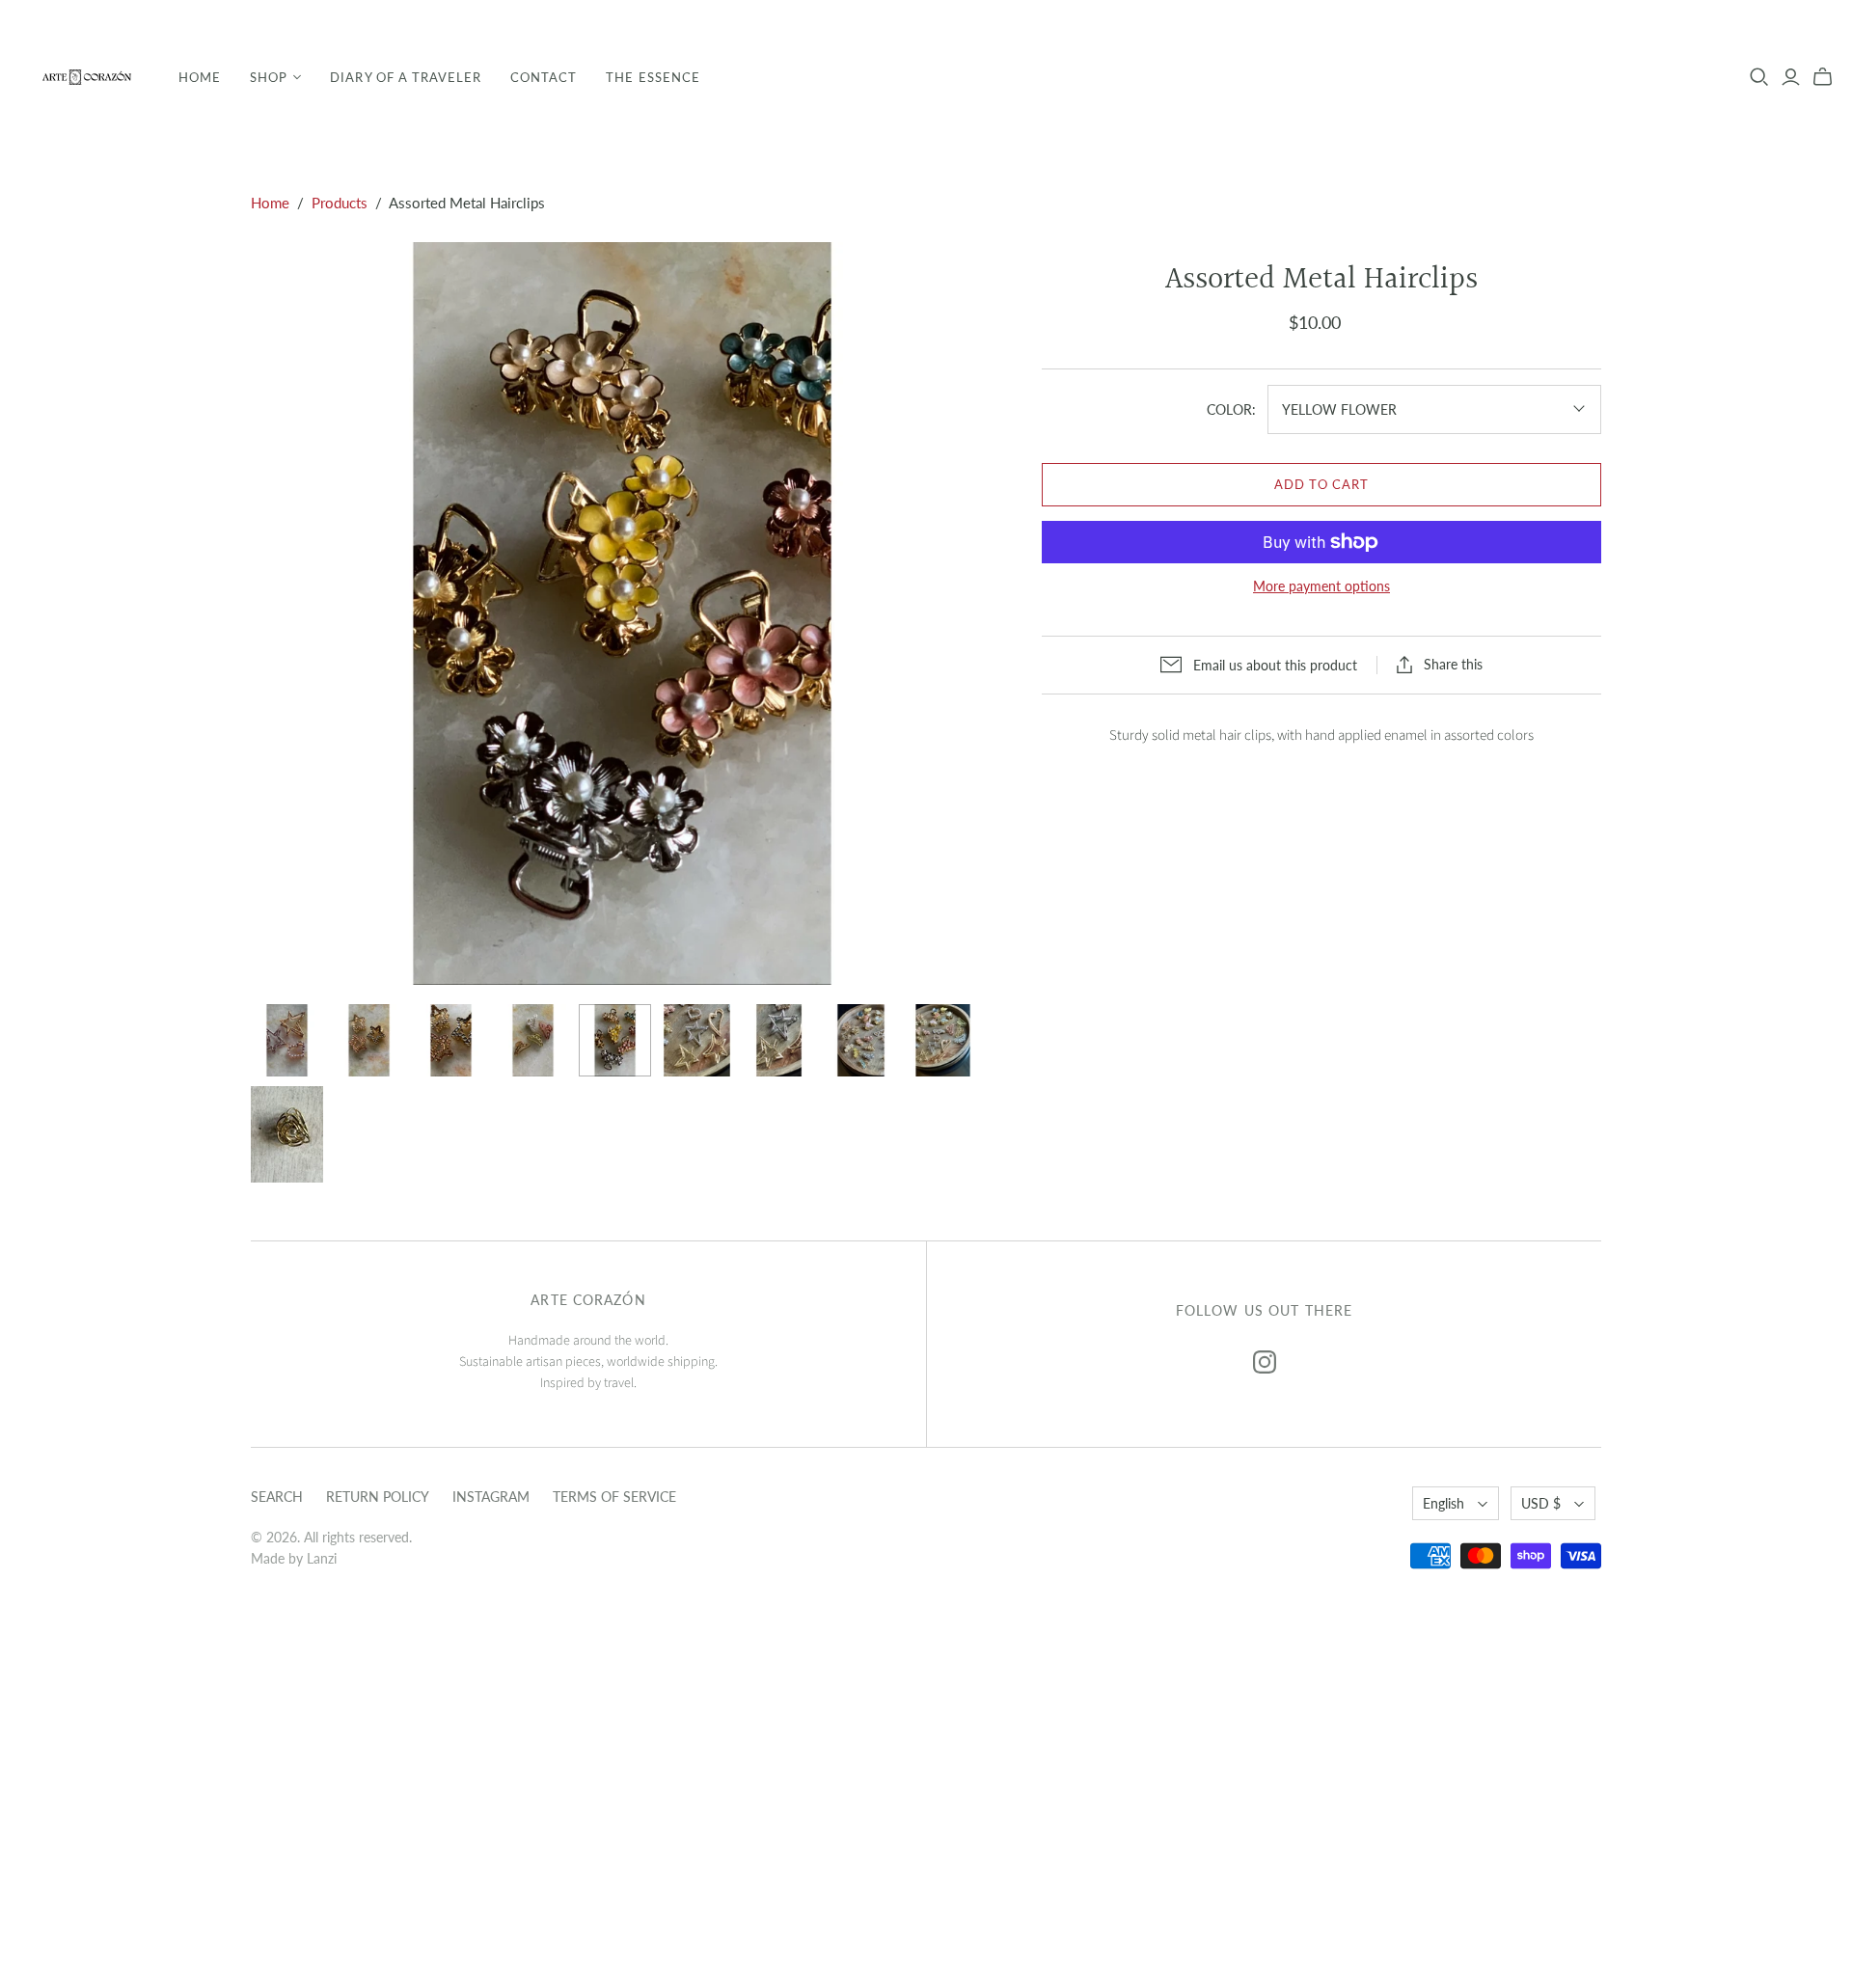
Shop (269, 77)
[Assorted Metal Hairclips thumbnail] (287, 1040)
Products (340, 203)
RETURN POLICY (378, 1497)
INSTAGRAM (491, 1497)
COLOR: (1231, 409)
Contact (544, 77)
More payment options (1321, 586)
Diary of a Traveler (406, 77)
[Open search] (1759, 77)
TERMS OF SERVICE (614, 1497)
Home (200, 77)
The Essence (653, 77)
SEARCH (277, 1497)
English (1443, 1503)
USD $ (1541, 1503)
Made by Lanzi (294, 1558)
